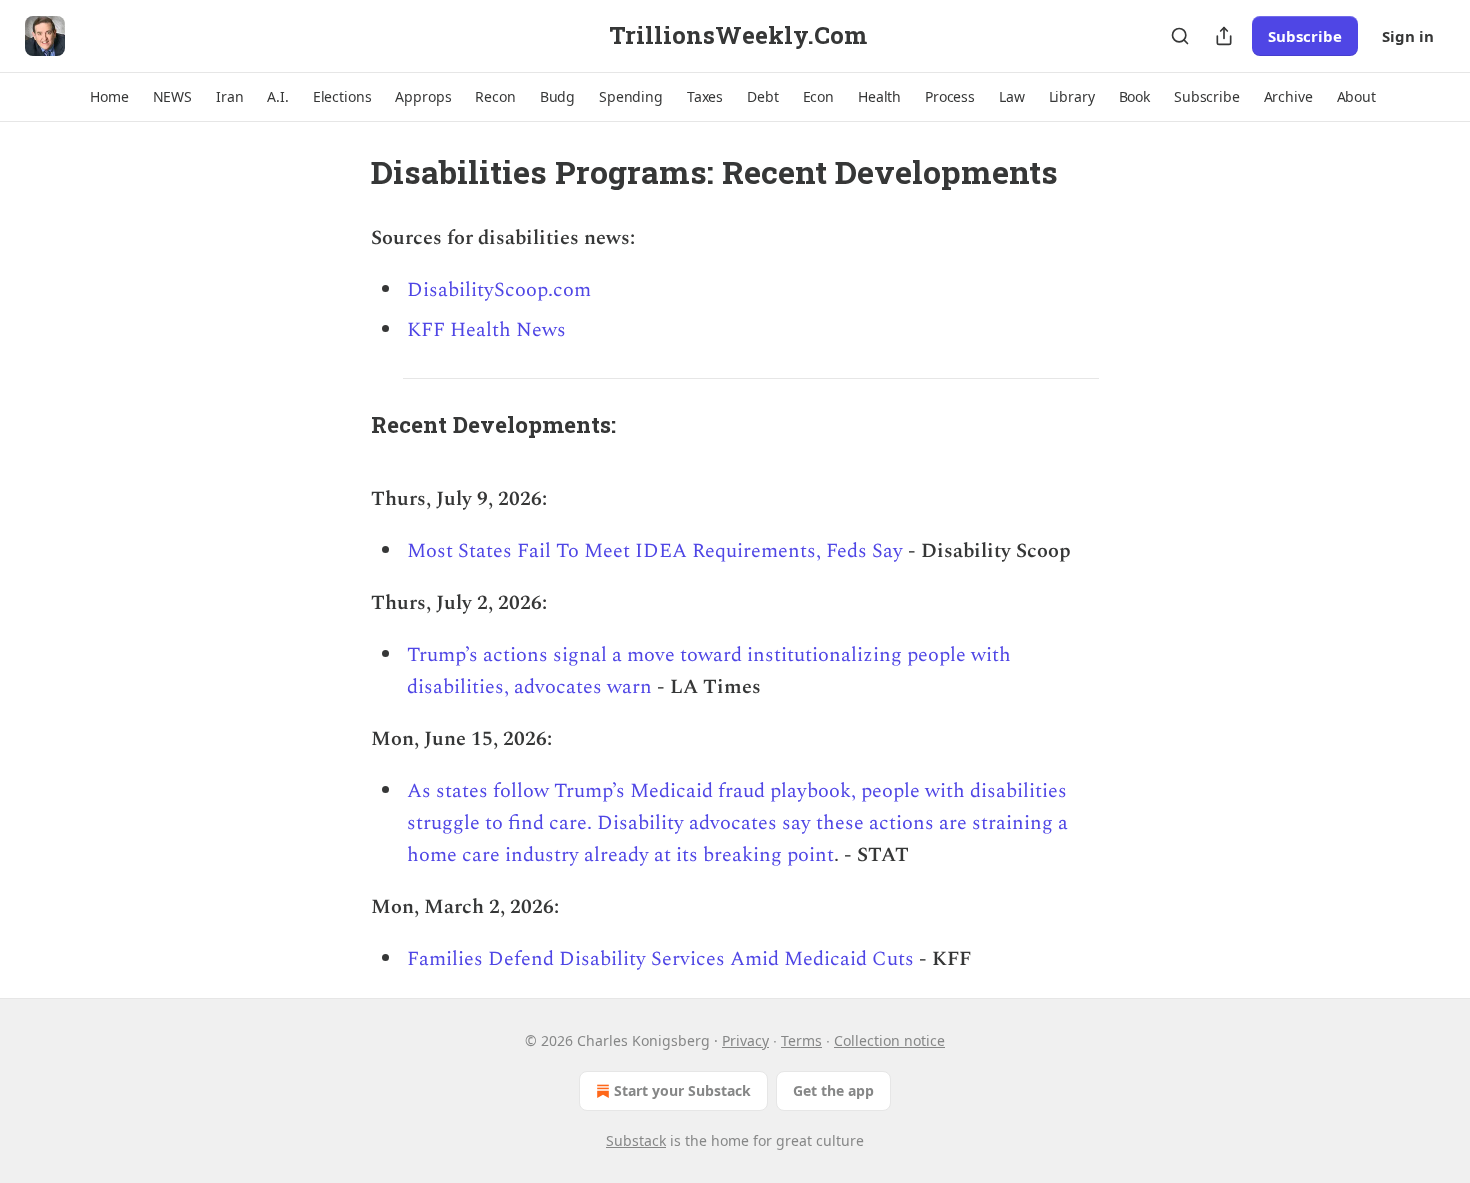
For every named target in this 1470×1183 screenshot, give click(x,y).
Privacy (745, 1040)
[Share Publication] (1224, 36)
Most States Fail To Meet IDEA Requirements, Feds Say (655, 551)
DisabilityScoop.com (499, 290)
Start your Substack (682, 1090)
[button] (109, 97)
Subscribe (1305, 36)
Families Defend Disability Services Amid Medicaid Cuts (660, 959)
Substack (636, 1140)
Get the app (833, 1090)
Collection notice (889, 1040)
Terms (801, 1040)
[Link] (343, 424)
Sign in (1408, 36)
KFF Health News (486, 330)
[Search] (1180, 36)
